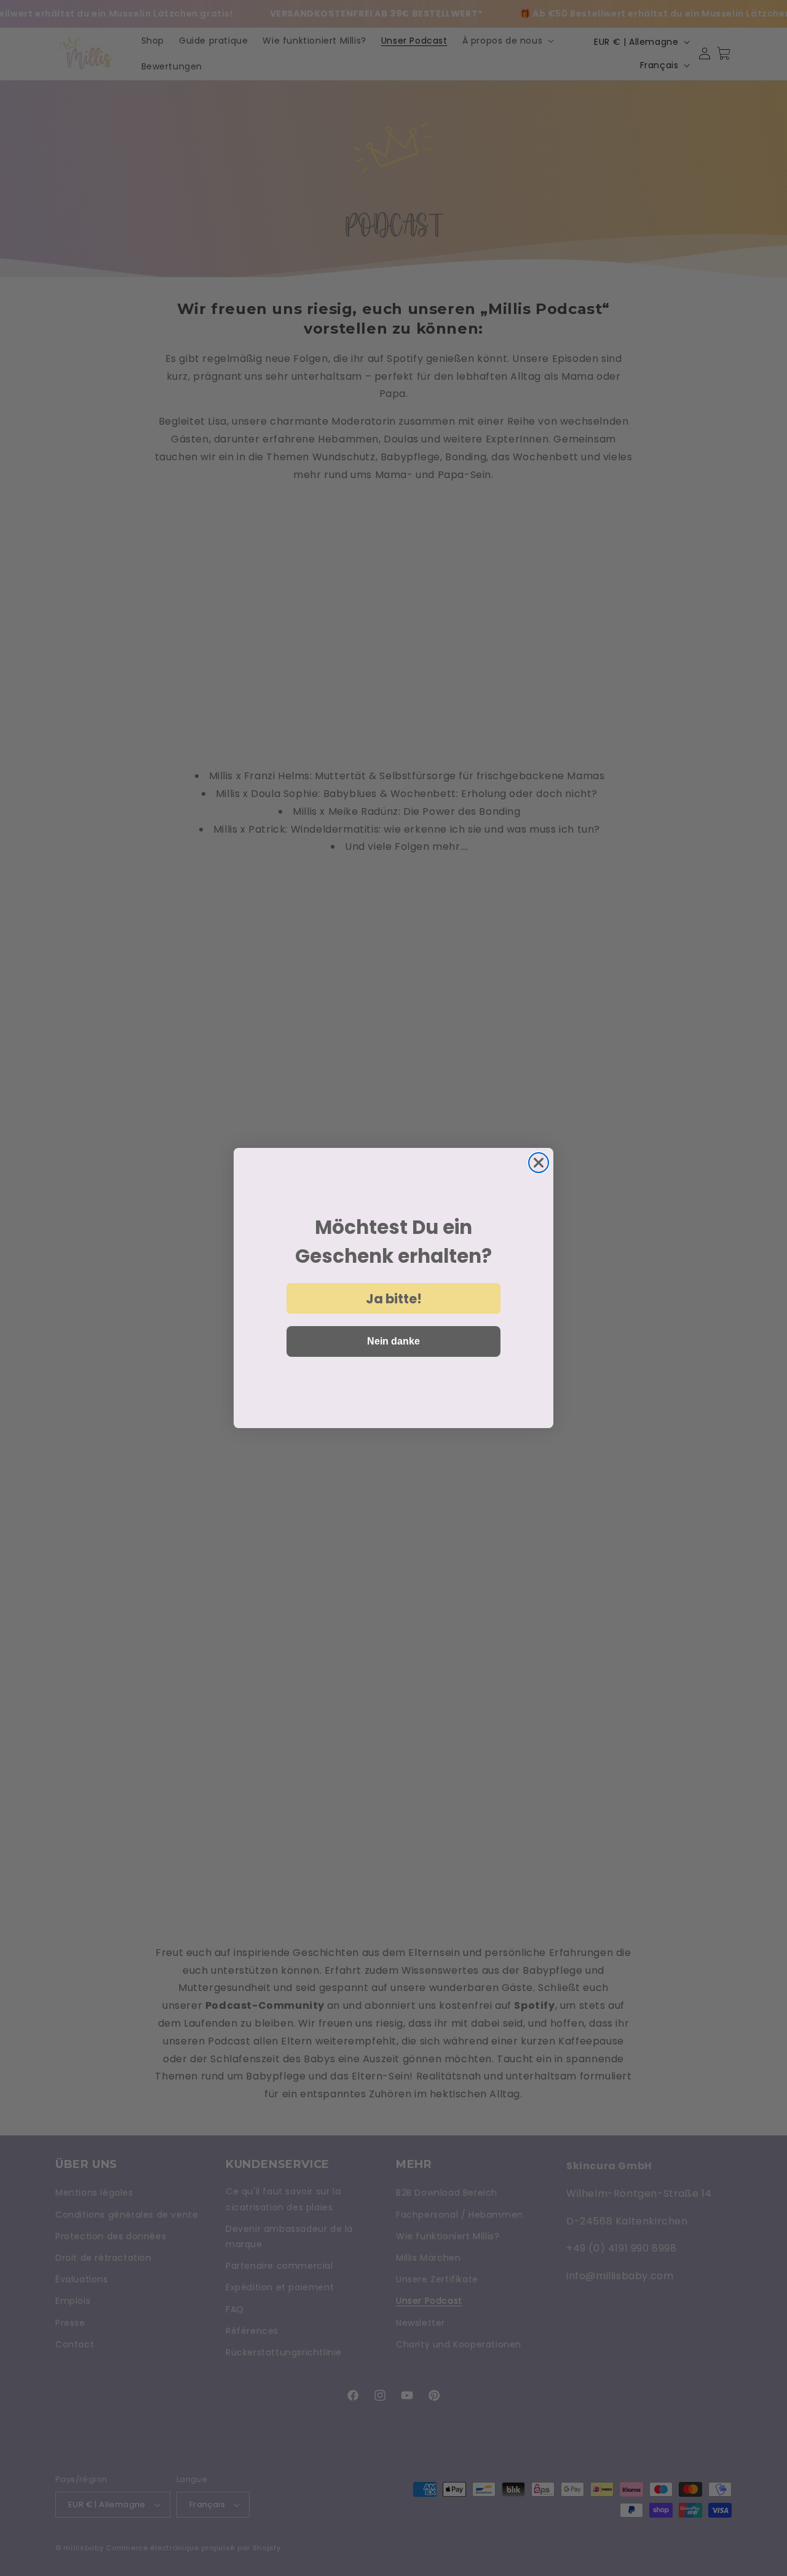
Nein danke (393, 1341)
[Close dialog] (539, 1163)
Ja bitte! (394, 1299)
